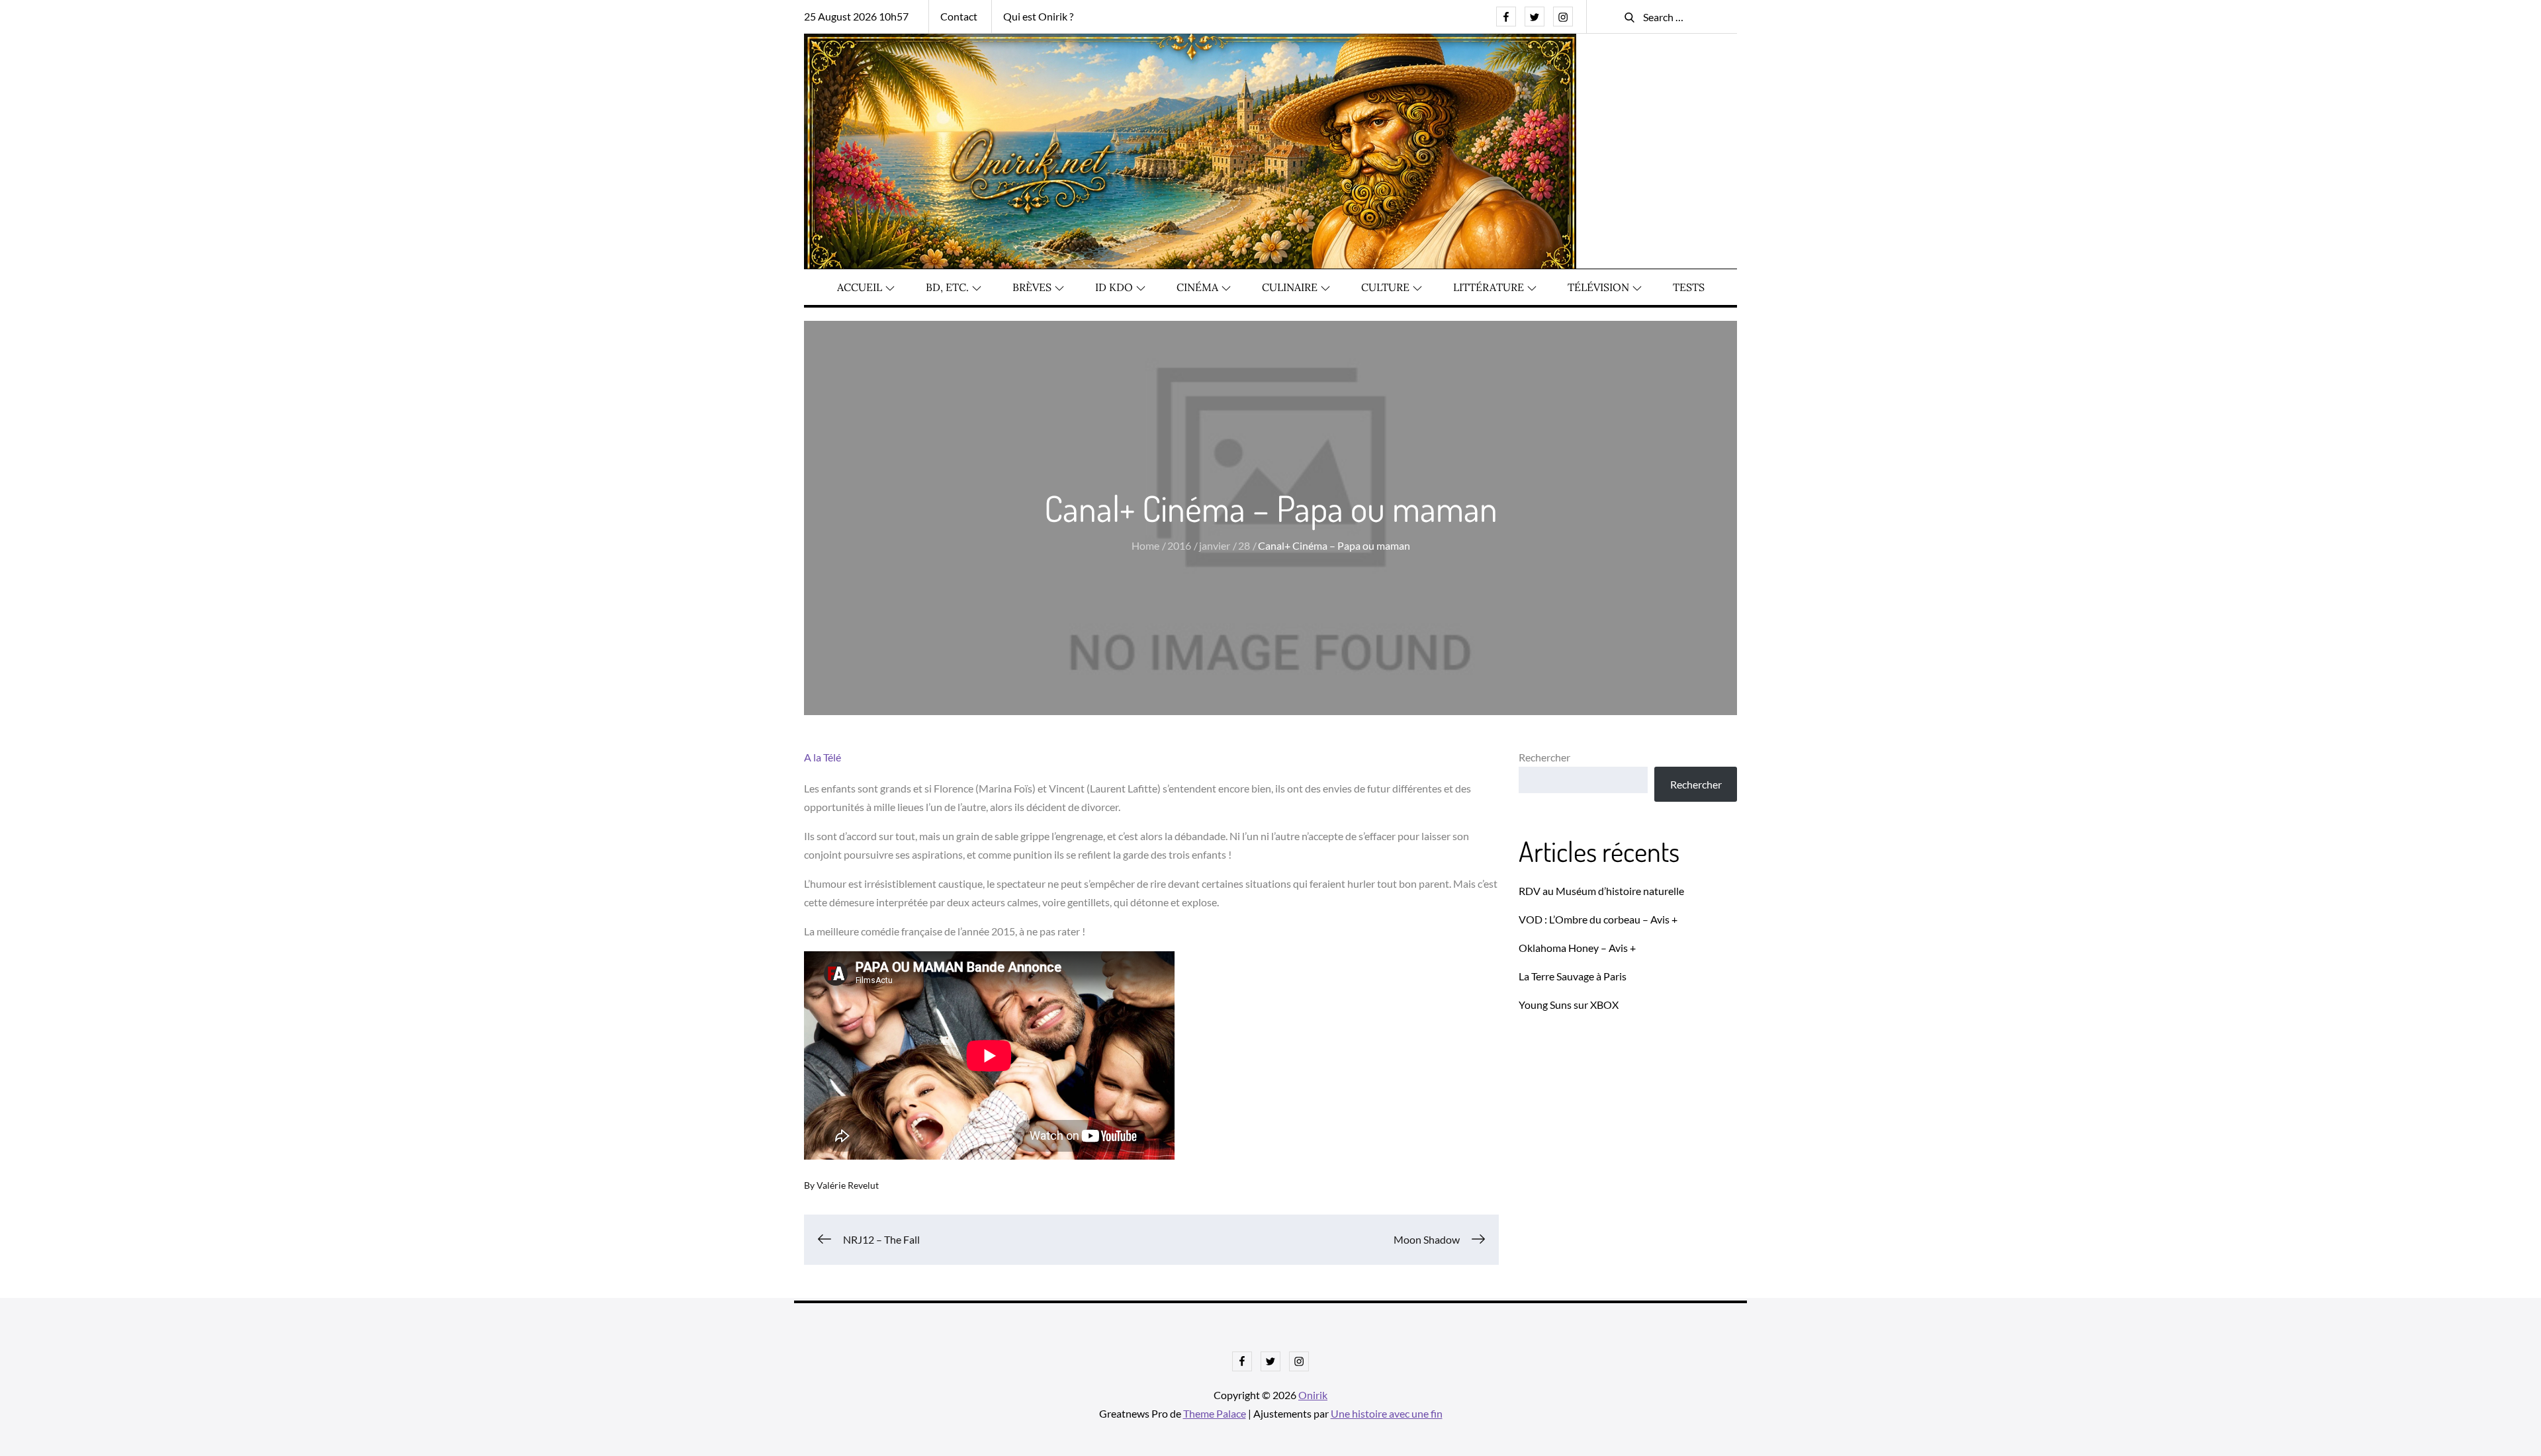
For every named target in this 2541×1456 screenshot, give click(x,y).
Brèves (1032, 287)
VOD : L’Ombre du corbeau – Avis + (1598, 919)
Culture (1385, 287)
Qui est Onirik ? (1038, 16)
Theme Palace (1215, 1413)
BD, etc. (947, 287)
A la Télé (823, 757)
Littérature (1489, 287)
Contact (959, 16)
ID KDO (1114, 287)
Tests (1689, 287)
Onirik (1313, 1395)
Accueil (860, 287)
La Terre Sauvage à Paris (1573, 976)
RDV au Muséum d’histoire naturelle (1601, 891)
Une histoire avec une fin (1387, 1413)
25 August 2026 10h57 (856, 16)
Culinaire (1290, 287)
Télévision (1598, 287)
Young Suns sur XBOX (1569, 1005)
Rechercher (1544, 757)
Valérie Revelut (848, 1185)
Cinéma (1197, 287)
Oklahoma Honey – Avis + (1577, 948)
